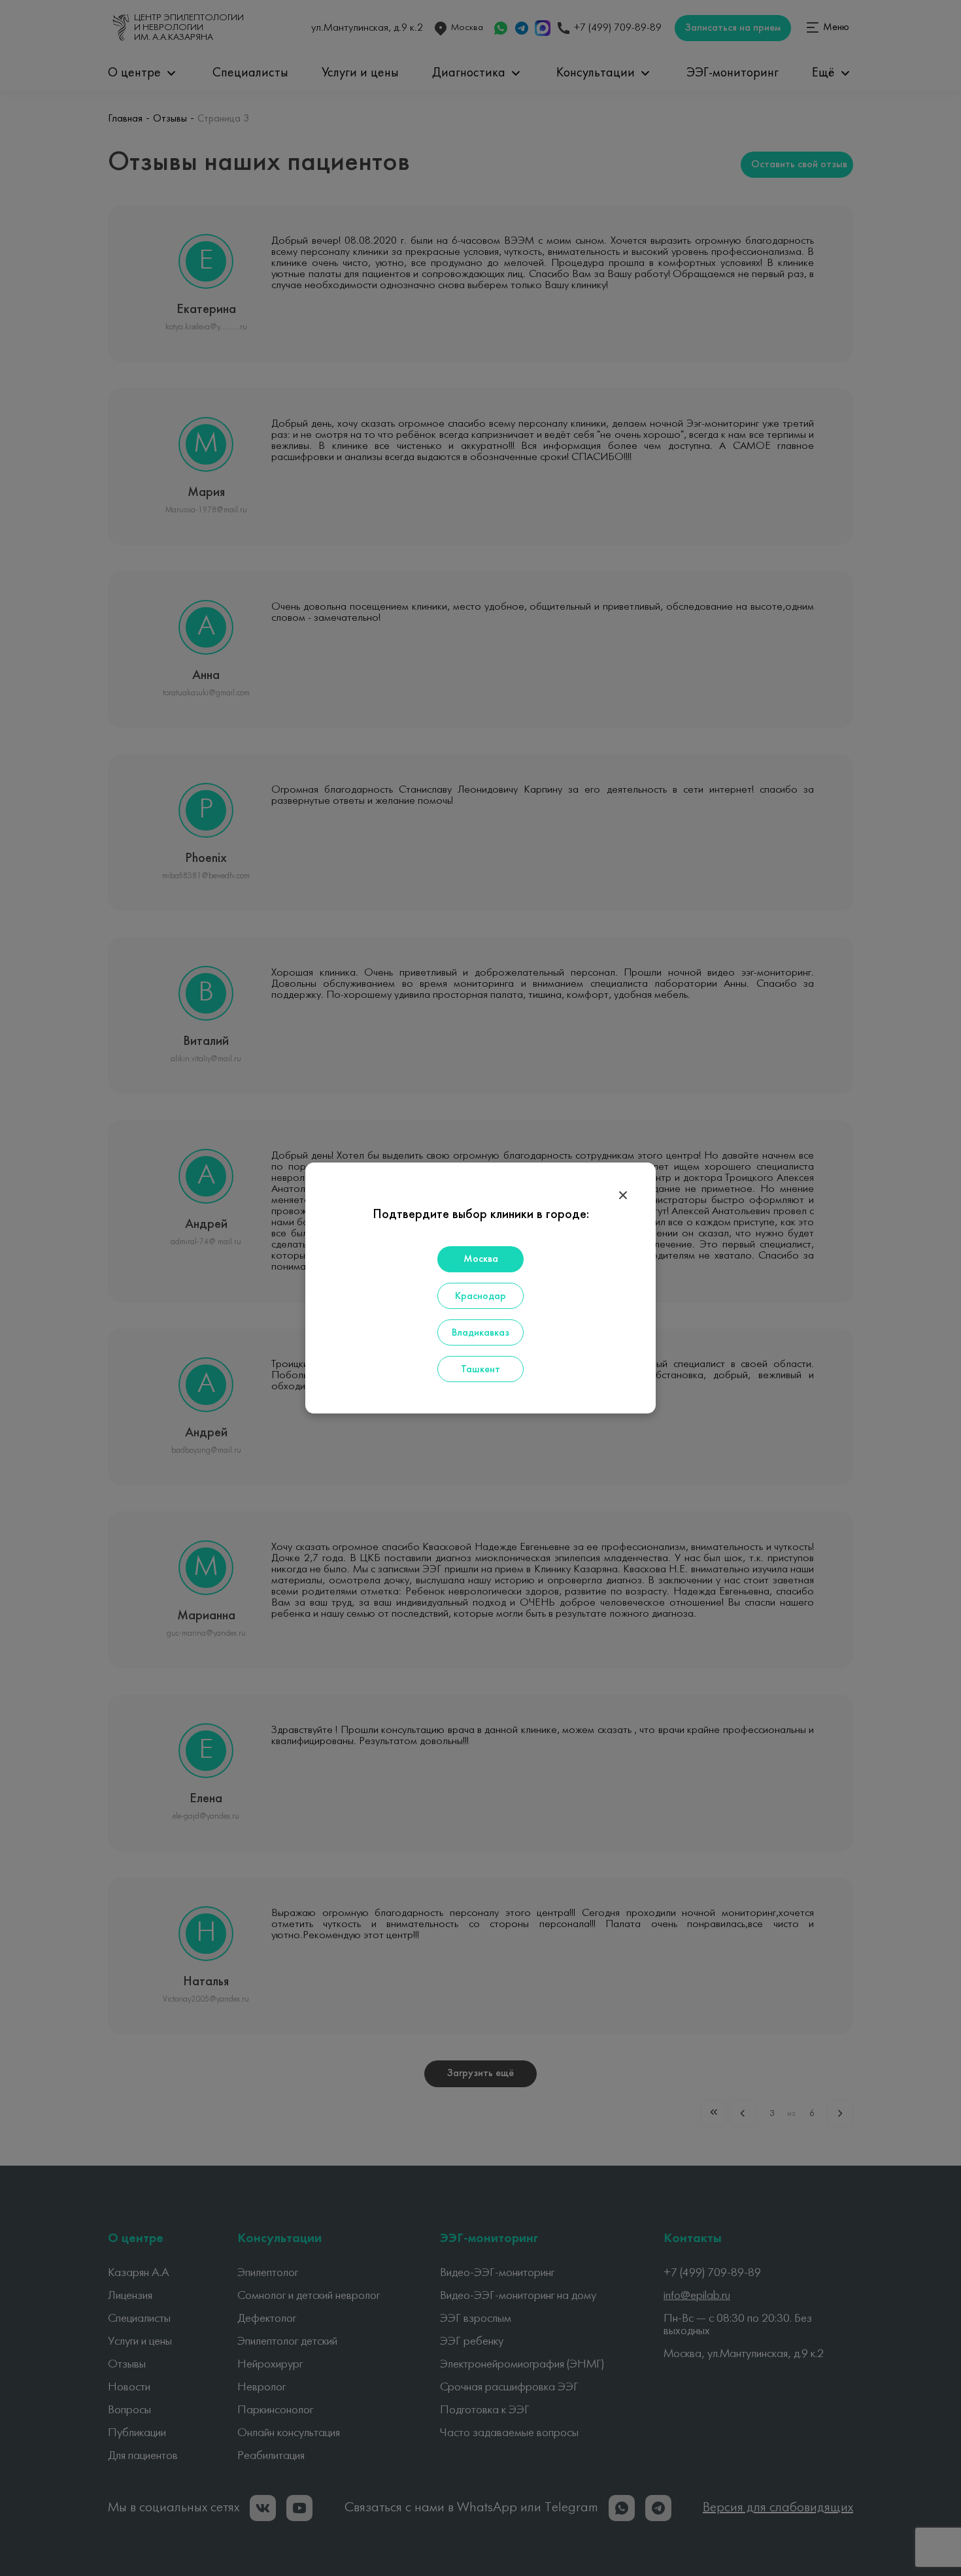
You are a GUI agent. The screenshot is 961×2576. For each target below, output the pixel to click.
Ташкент (480, 1370)
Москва (481, 1259)
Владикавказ (480, 1333)
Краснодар (480, 1296)
